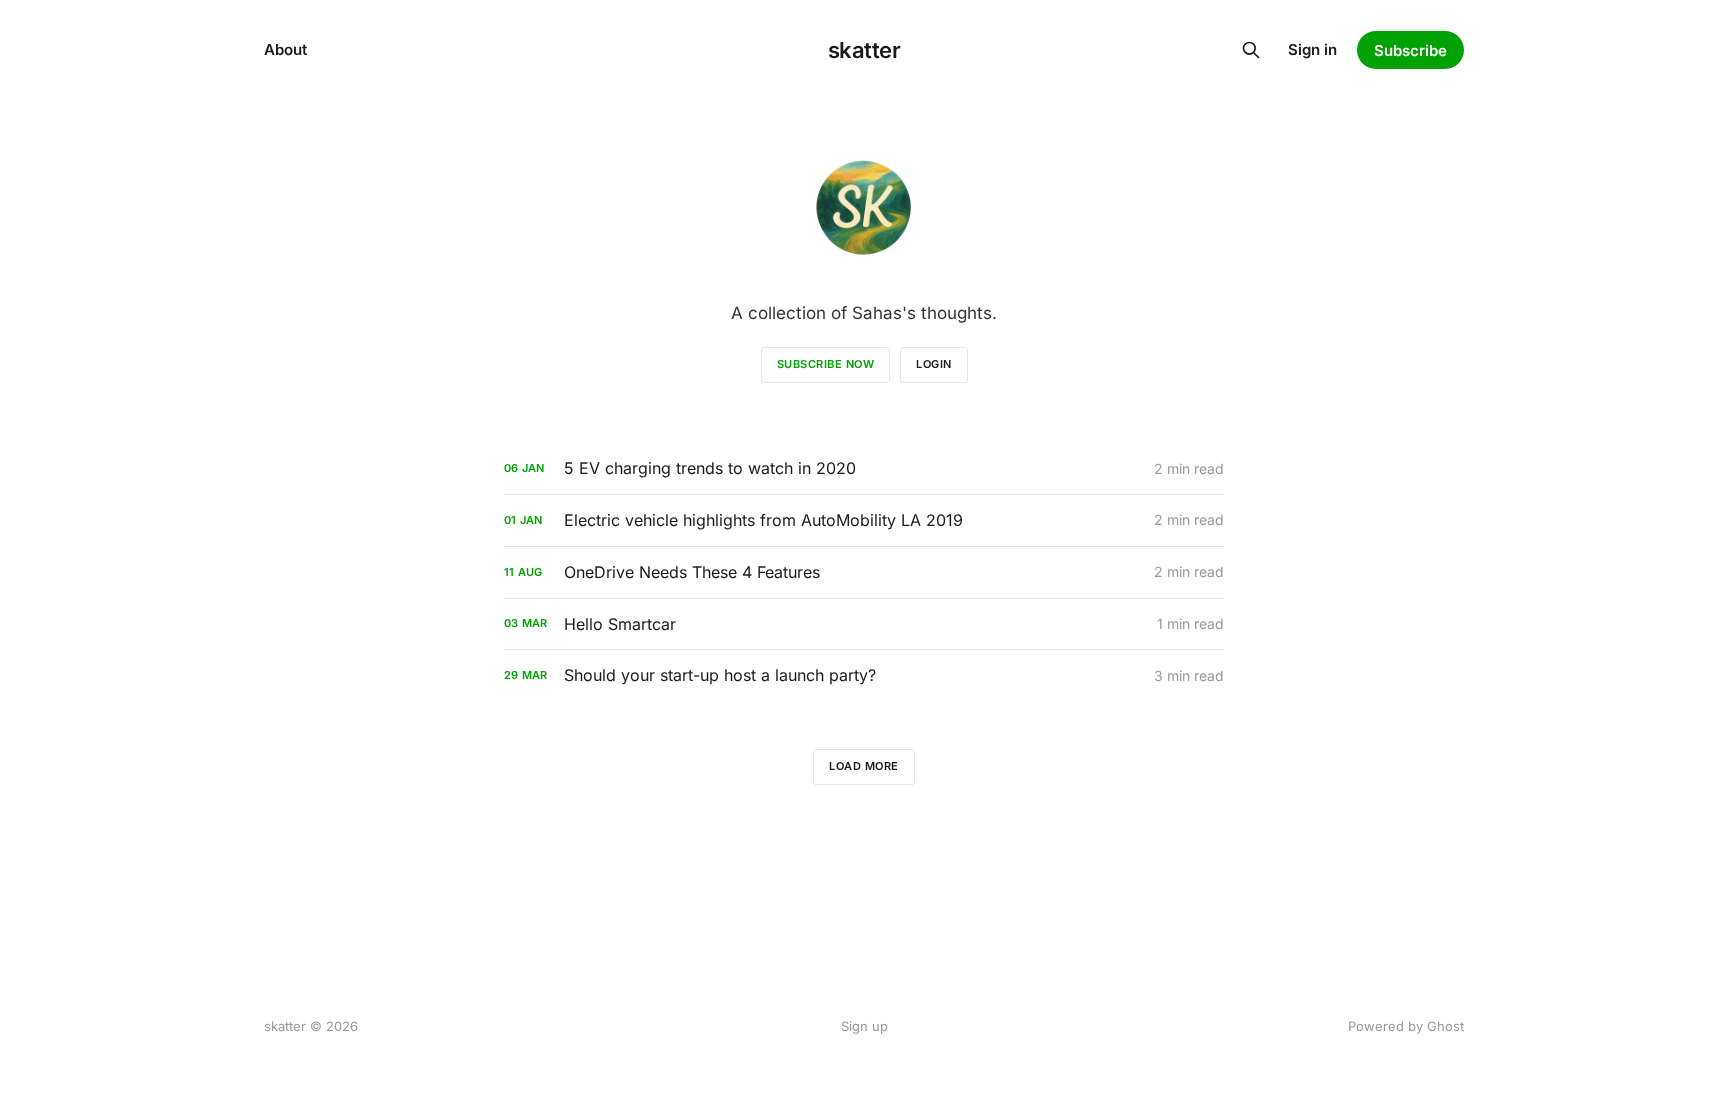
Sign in (1312, 49)
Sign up (864, 1026)
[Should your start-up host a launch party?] (864, 675)
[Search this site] (1251, 50)
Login (934, 364)
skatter (864, 50)
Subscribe (1410, 50)
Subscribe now (826, 364)
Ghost (1445, 1026)
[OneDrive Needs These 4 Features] (864, 572)
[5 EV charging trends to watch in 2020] (864, 468)
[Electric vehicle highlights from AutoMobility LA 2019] (864, 520)
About (285, 49)
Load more (864, 766)
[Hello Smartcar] (864, 624)
